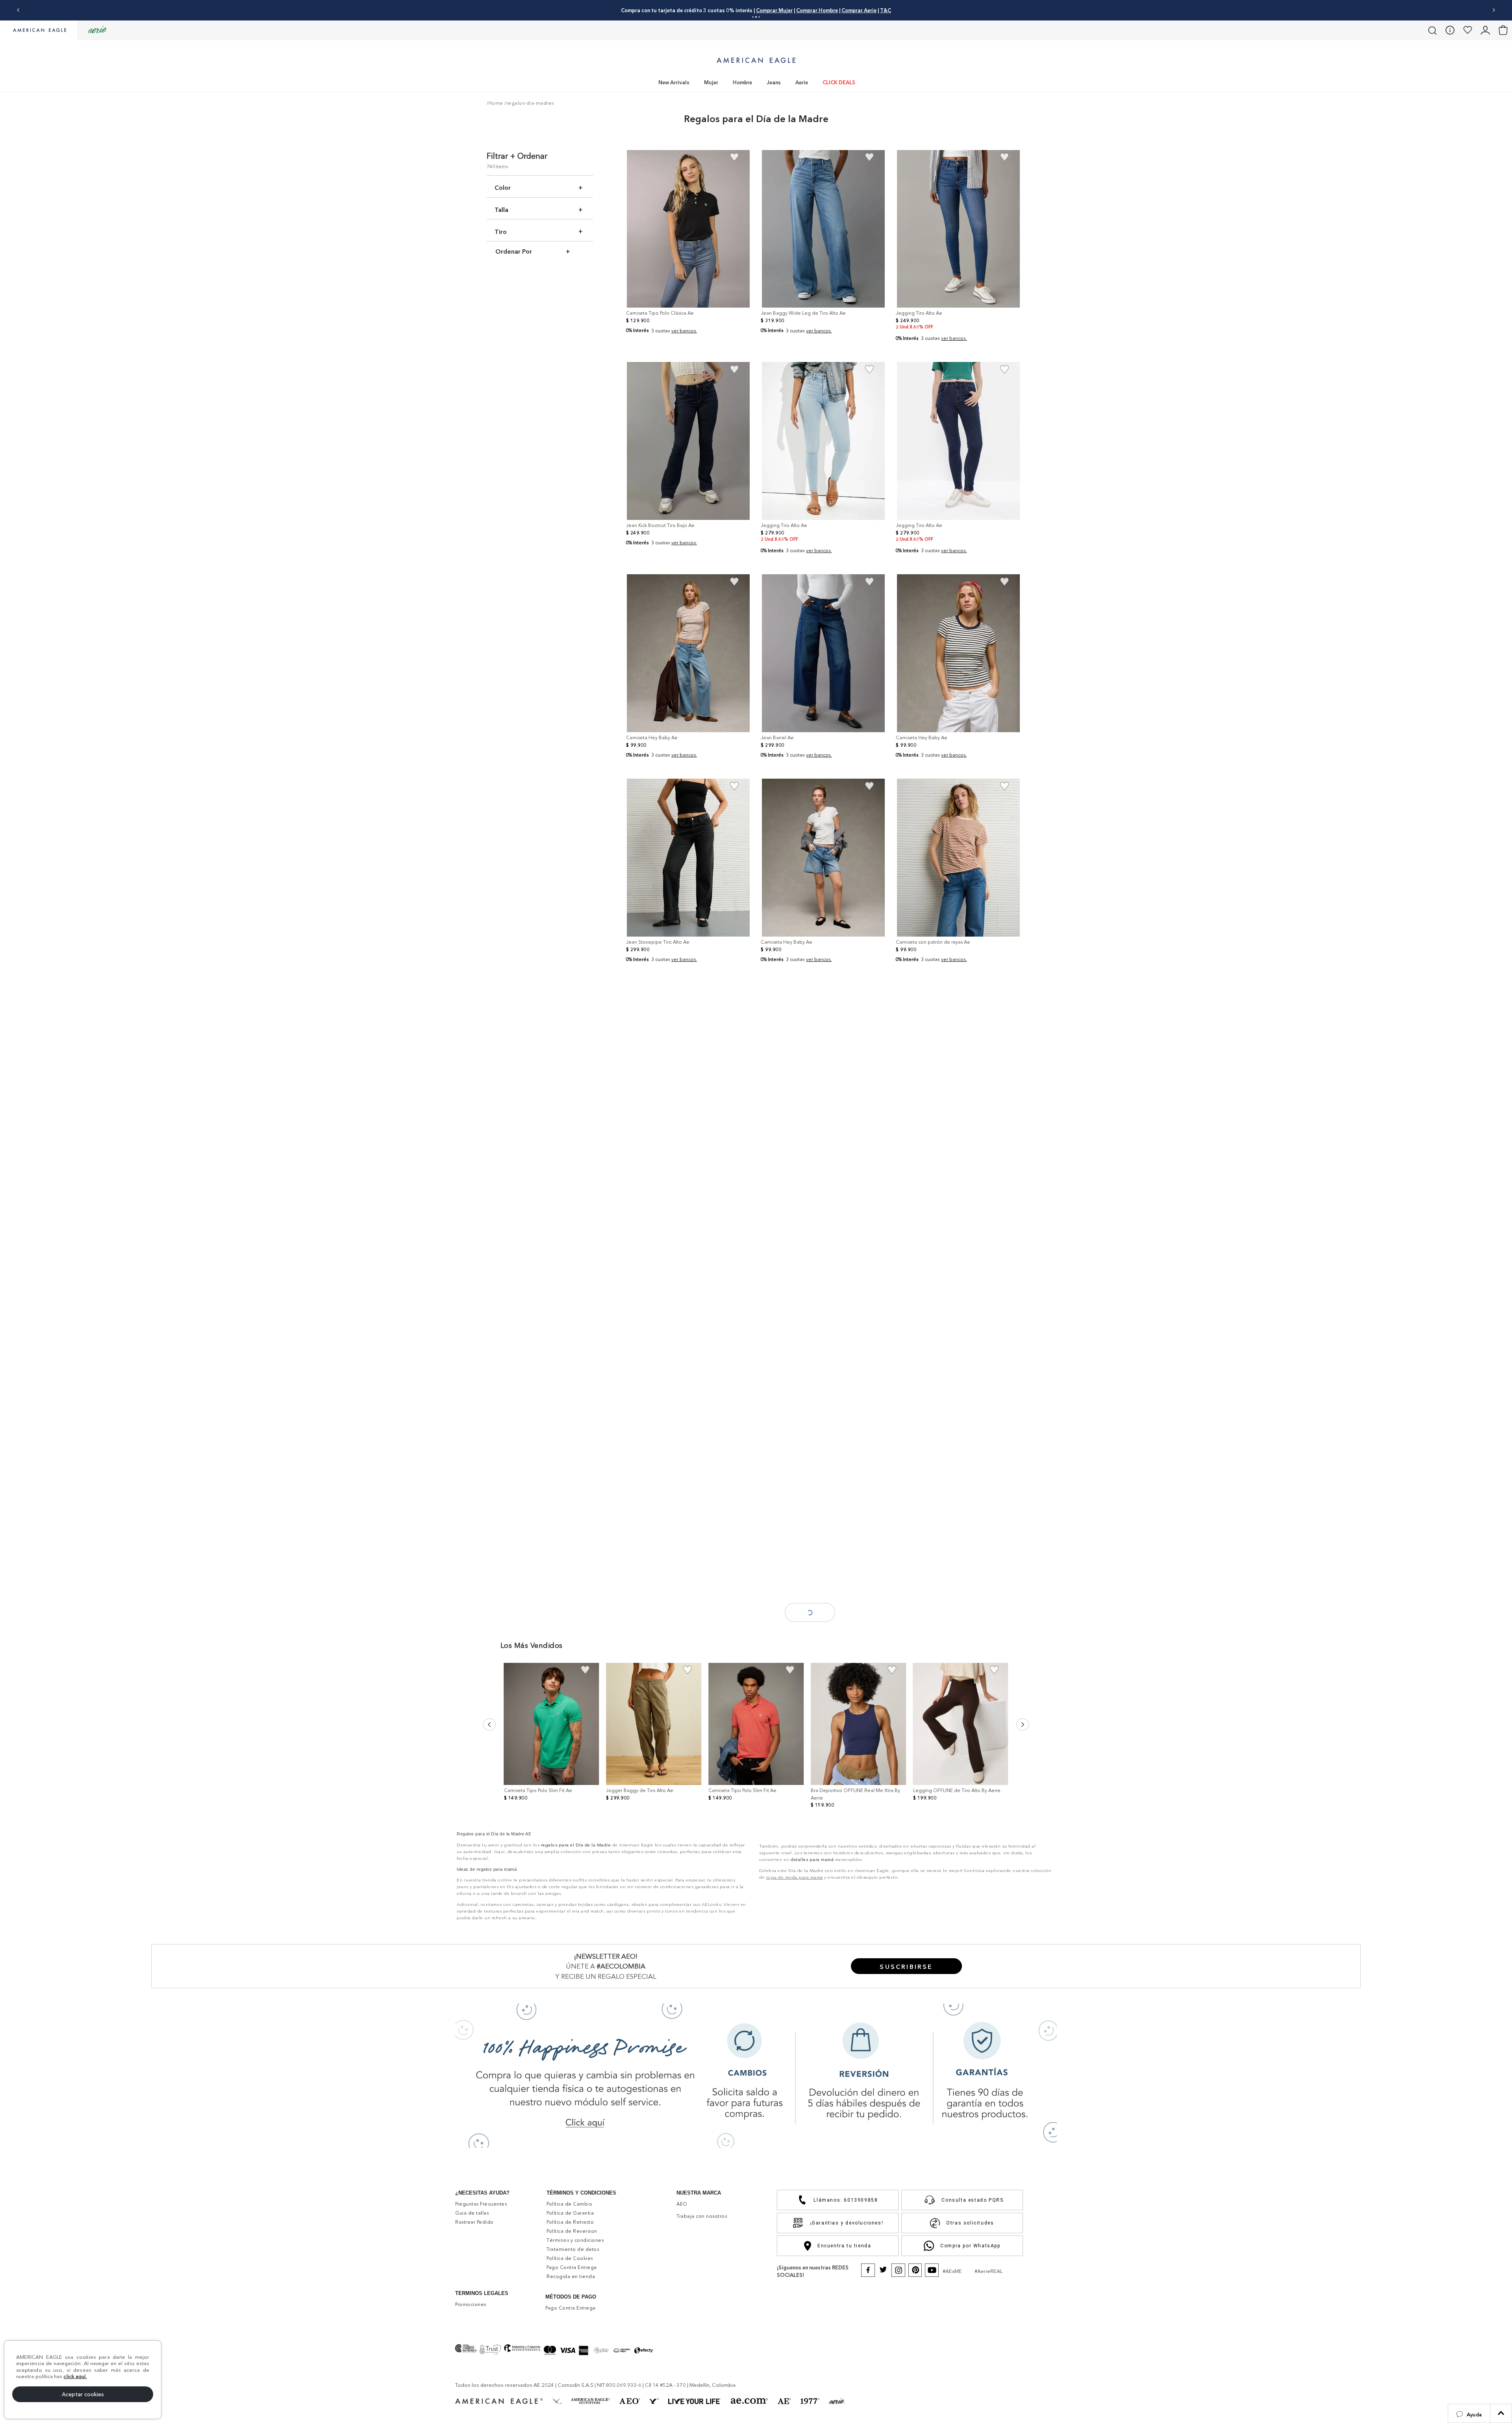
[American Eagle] (39, 31)
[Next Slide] (1494, 10)
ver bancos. (684, 331)
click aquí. (75, 2376)
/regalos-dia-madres (529, 103)
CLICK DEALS (839, 82)
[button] (1469, 2413)
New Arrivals (674, 82)
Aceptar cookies (83, 2394)
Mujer (711, 82)
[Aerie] (97, 30)
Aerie (802, 82)
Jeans (774, 82)
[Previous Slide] (18, 10)
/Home (495, 103)
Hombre (742, 82)
